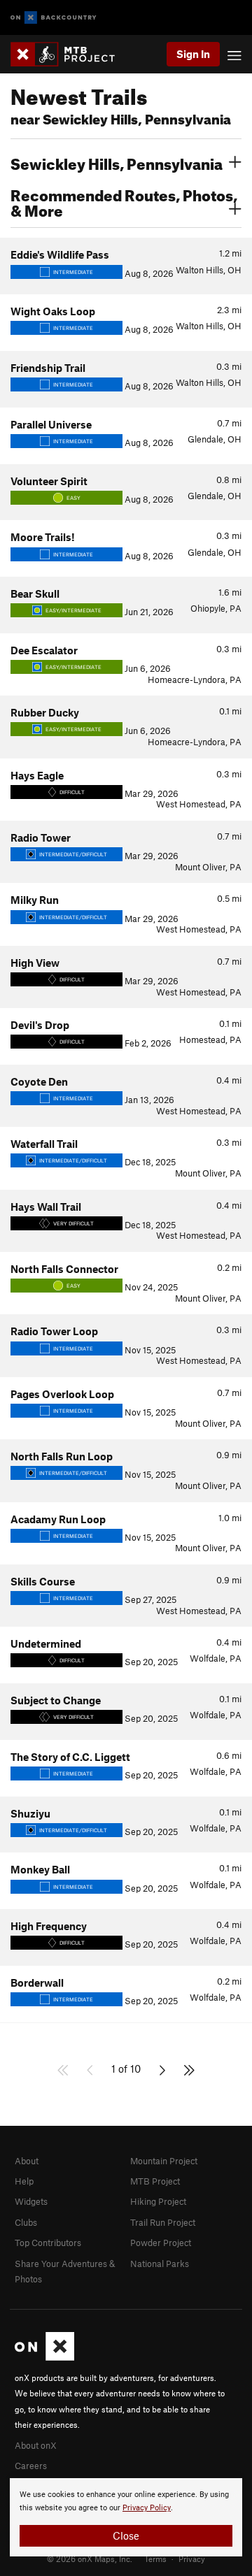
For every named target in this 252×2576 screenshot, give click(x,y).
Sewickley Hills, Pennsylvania (117, 162)
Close (126, 2535)
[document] (126, 2517)
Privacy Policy (147, 2508)
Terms (155, 2559)
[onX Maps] (44, 2357)
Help (24, 2181)
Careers (31, 2466)
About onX (36, 2445)
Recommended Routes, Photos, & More (124, 201)
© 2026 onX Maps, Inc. (90, 2559)
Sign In (193, 54)
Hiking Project (158, 2201)
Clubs (26, 2222)
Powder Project (161, 2243)
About (27, 2161)
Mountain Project (164, 2161)
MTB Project (155, 2181)
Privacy (192, 2559)
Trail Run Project (163, 2222)
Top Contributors (48, 2243)
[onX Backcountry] (54, 18)
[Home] (70, 54)
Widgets (31, 2201)
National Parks (160, 2264)
